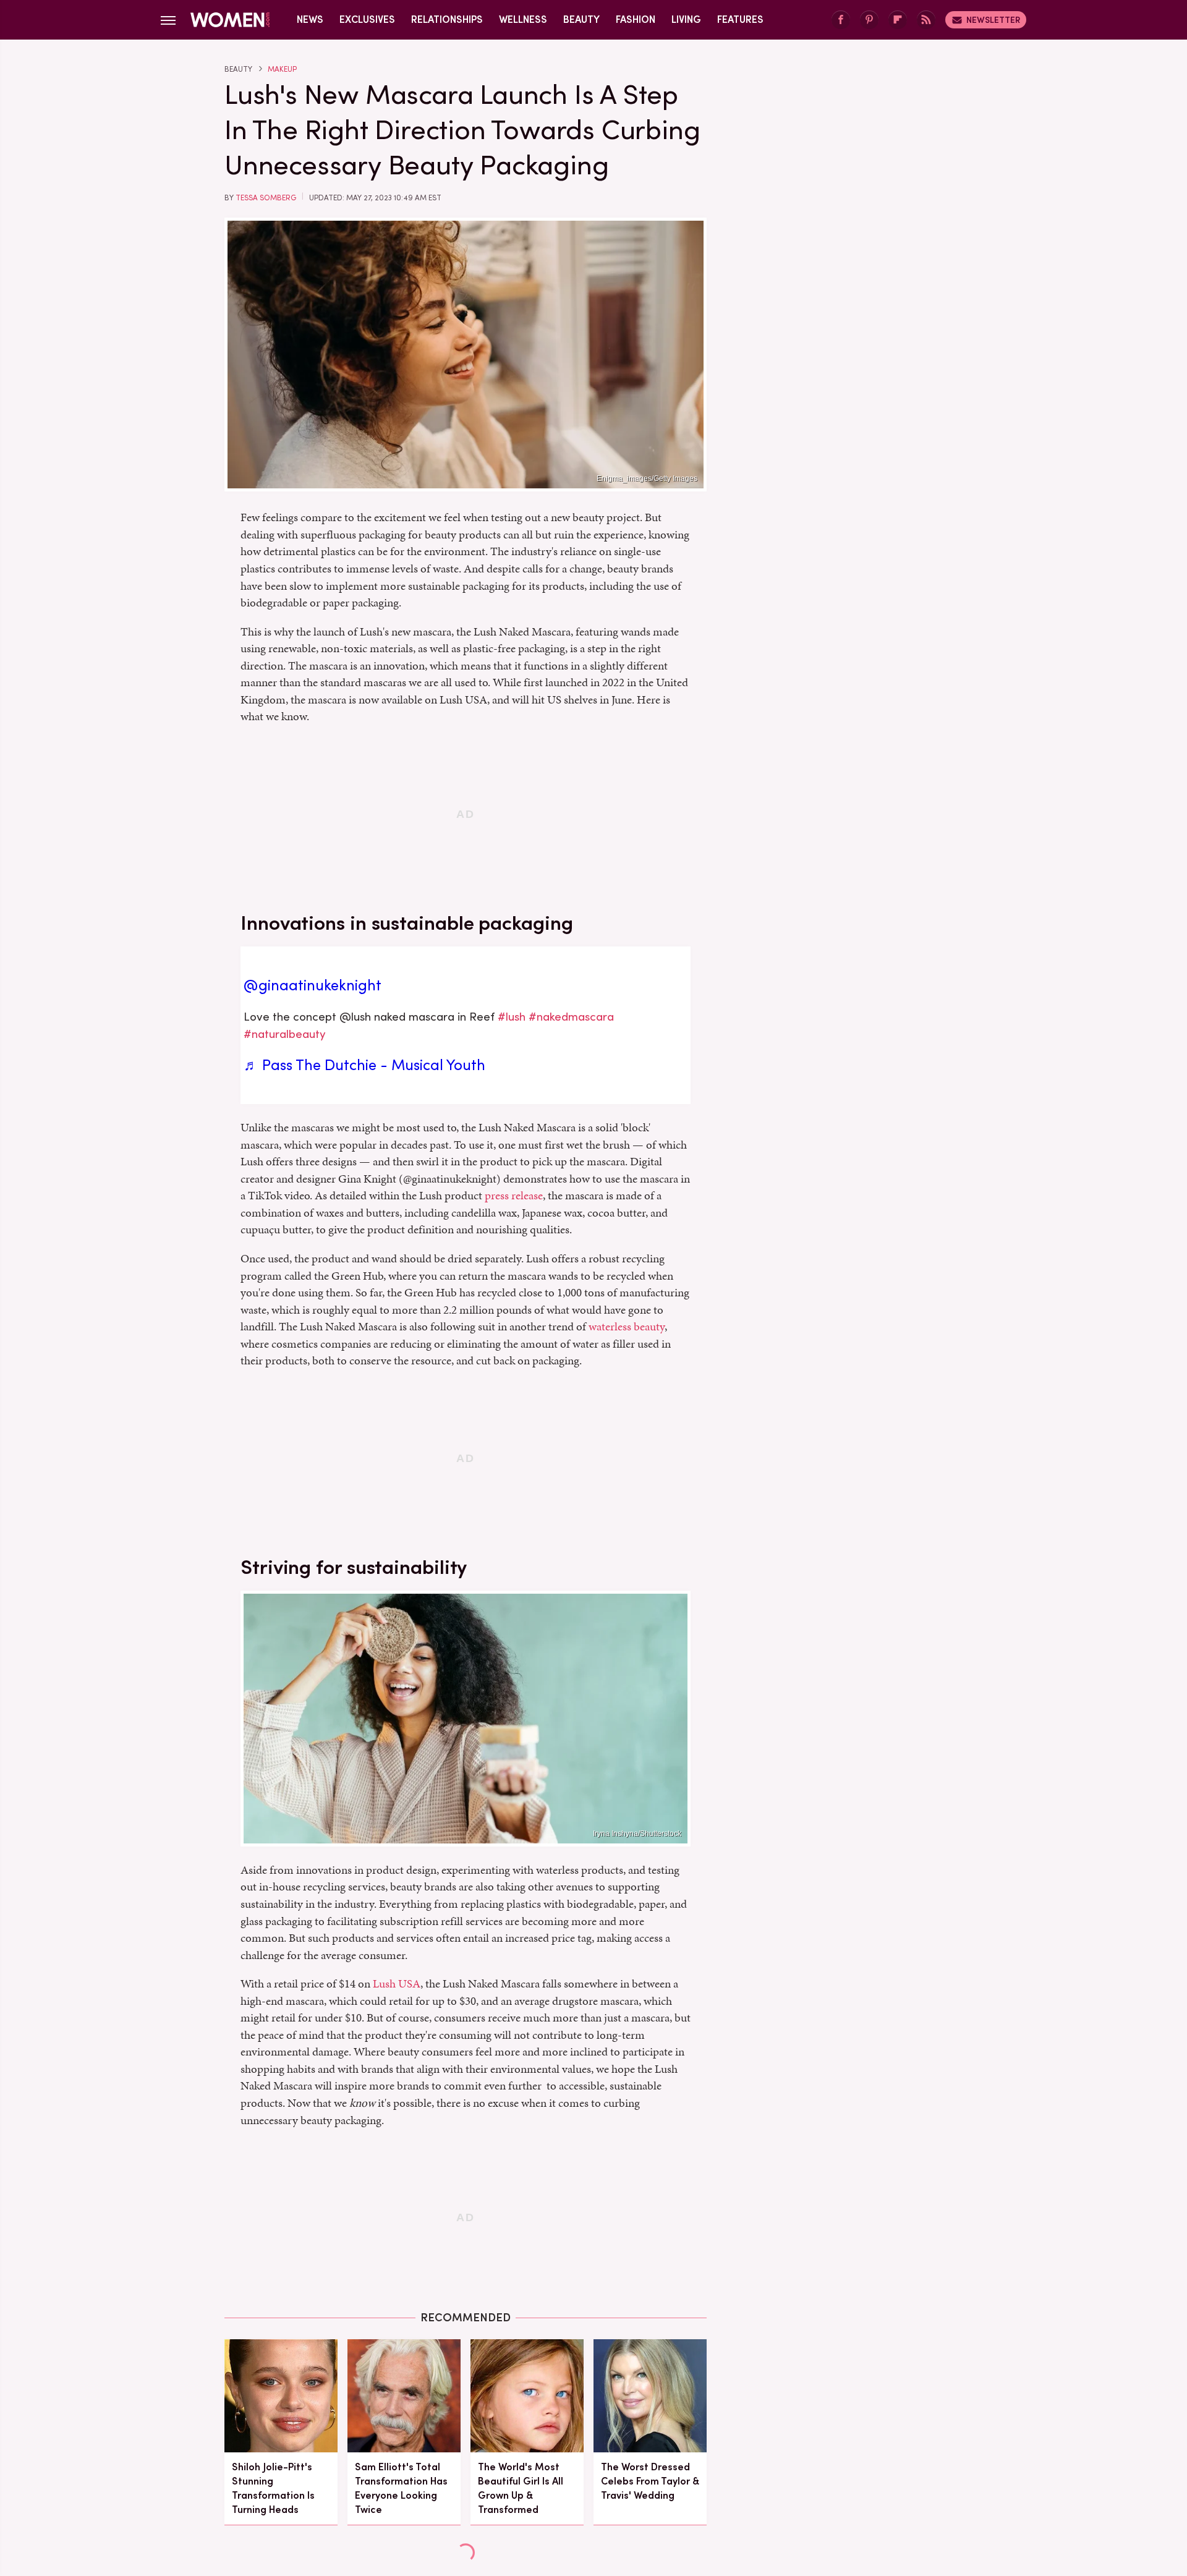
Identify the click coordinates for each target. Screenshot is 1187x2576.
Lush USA (397, 1983)
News (310, 19)
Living (686, 19)
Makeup (282, 69)
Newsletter (993, 20)
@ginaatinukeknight (313, 985)
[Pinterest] (869, 20)
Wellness (523, 19)
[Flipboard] (898, 20)
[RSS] (926, 20)
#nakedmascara (571, 1017)
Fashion (636, 19)
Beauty (581, 19)
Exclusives (367, 19)
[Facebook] (841, 20)
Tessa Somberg (266, 198)
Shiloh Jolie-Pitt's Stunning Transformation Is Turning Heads (273, 2489)
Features (740, 19)
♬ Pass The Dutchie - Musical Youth (364, 1065)
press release (514, 1195)
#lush (512, 1017)
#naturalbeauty (285, 1034)
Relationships (447, 19)
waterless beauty (627, 1326)
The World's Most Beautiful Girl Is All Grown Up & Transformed (521, 2489)
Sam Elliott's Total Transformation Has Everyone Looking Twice (401, 2489)
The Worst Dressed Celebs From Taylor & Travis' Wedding (650, 2481)
